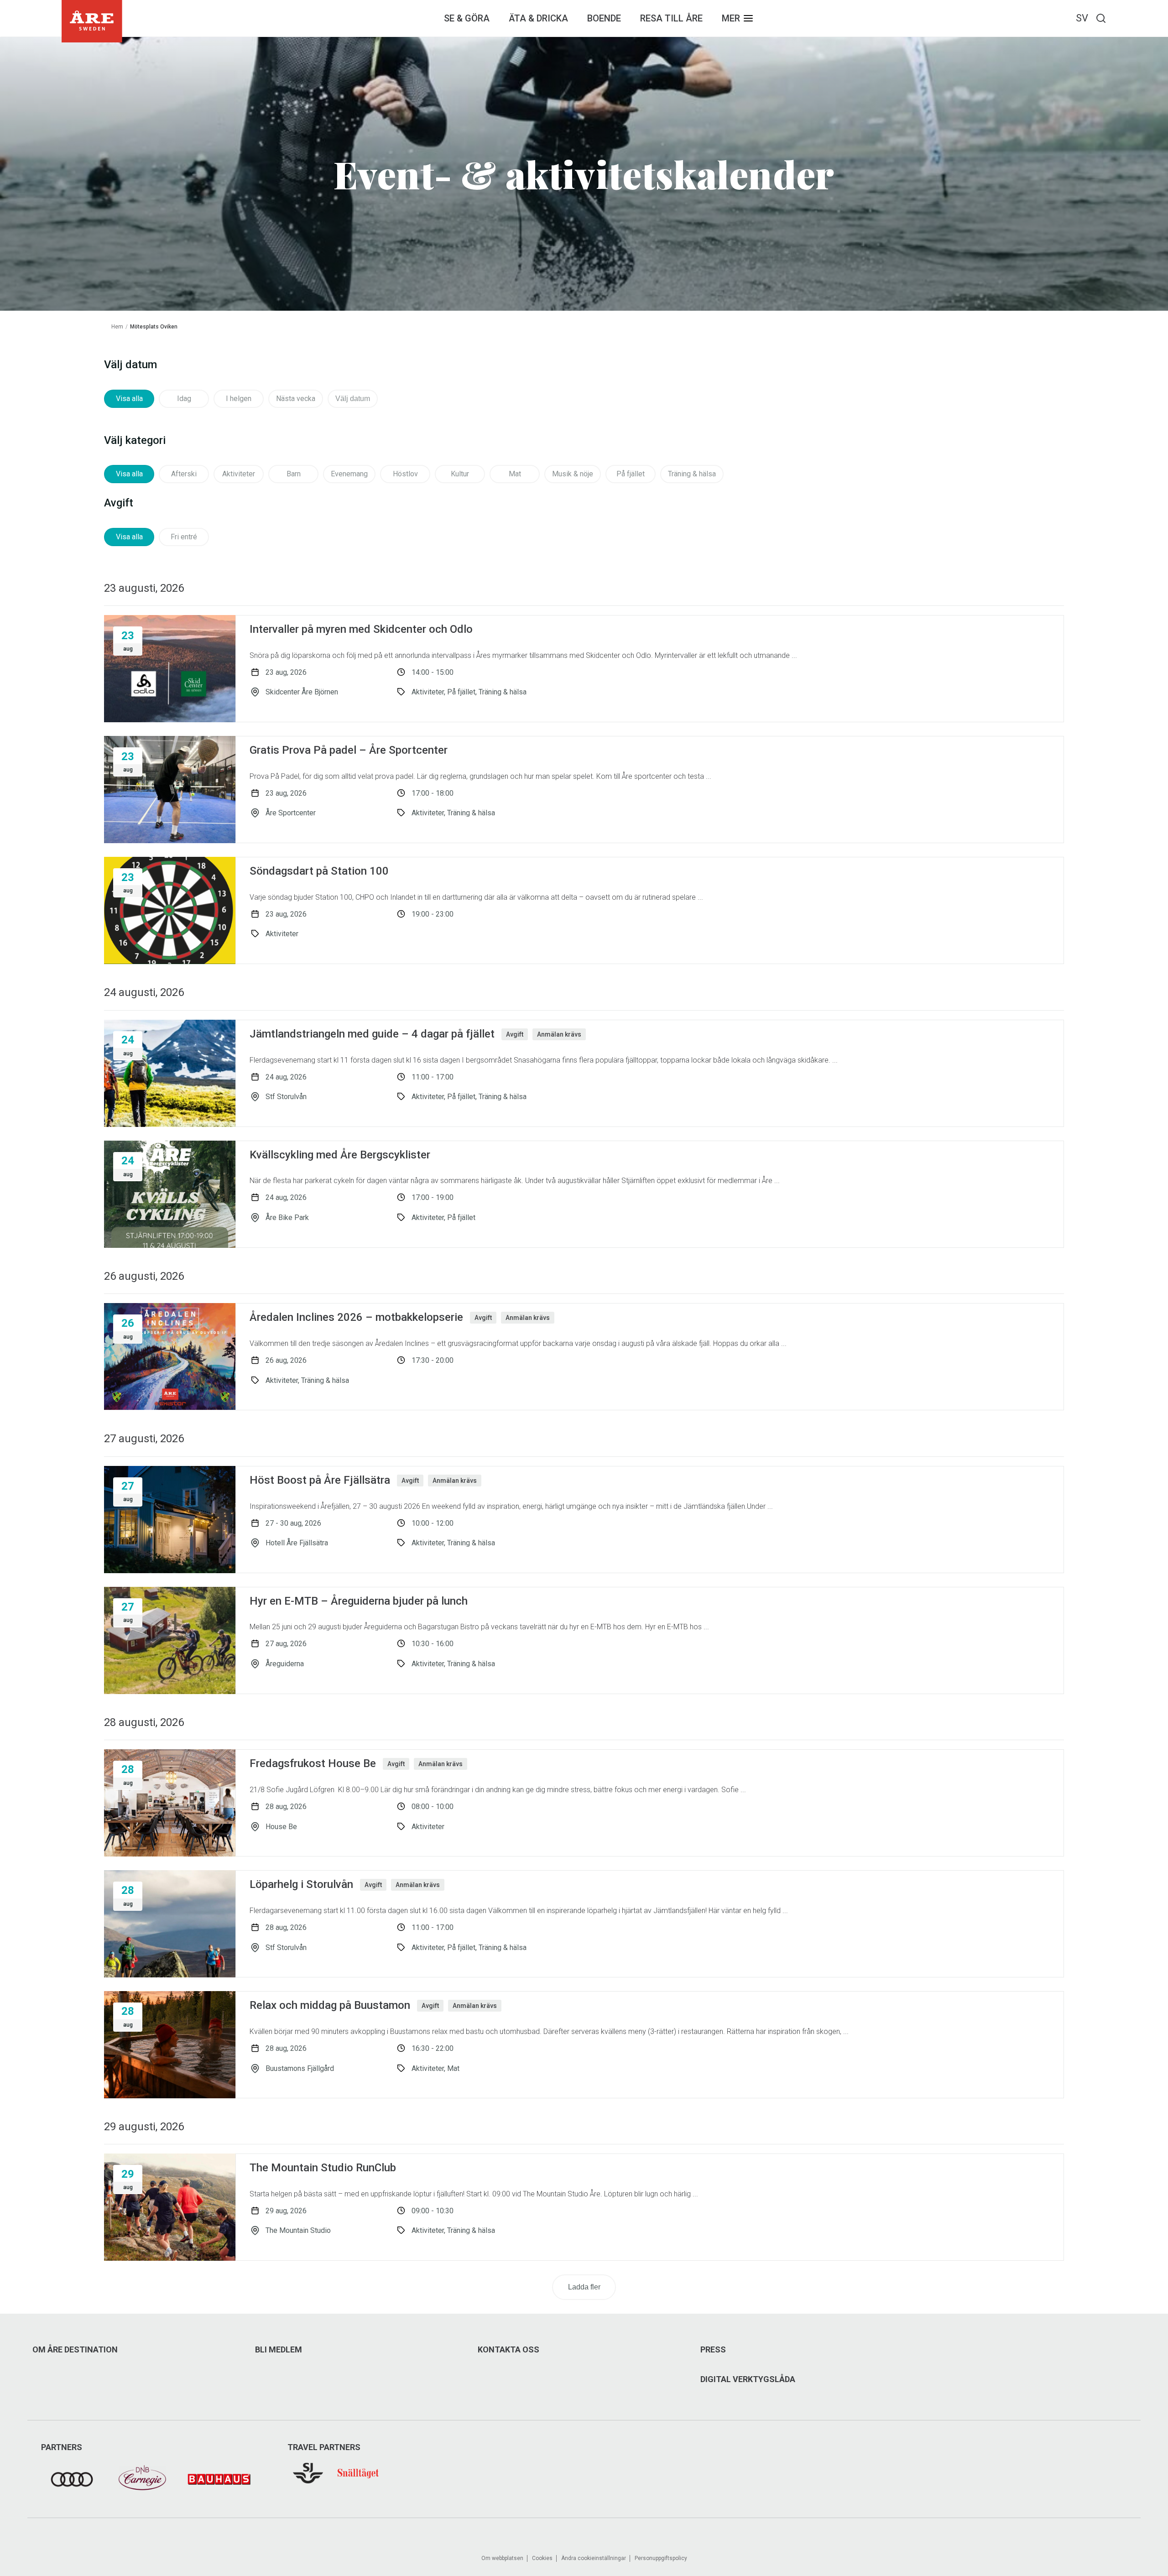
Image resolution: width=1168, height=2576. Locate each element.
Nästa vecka (296, 399)
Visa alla (129, 399)
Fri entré (184, 537)
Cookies (542, 2558)
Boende (604, 18)
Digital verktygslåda (748, 2379)
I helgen (239, 399)
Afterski (184, 474)
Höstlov (405, 474)
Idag (184, 399)
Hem (117, 327)
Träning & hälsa (692, 474)
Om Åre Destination (75, 2350)
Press (713, 2350)
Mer (731, 18)
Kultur (460, 474)
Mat (515, 474)
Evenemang (349, 474)
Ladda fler (584, 2287)
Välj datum (353, 399)
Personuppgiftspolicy (661, 2558)
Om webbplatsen (502, 2558)
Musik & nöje (573, 474)
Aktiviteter (239, 474)
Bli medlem (279, 2350)
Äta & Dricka (538, 18)
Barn (294, 474)
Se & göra (467, 18)
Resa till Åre (671, 18)
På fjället (631, 474)
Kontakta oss (508, 2350)
